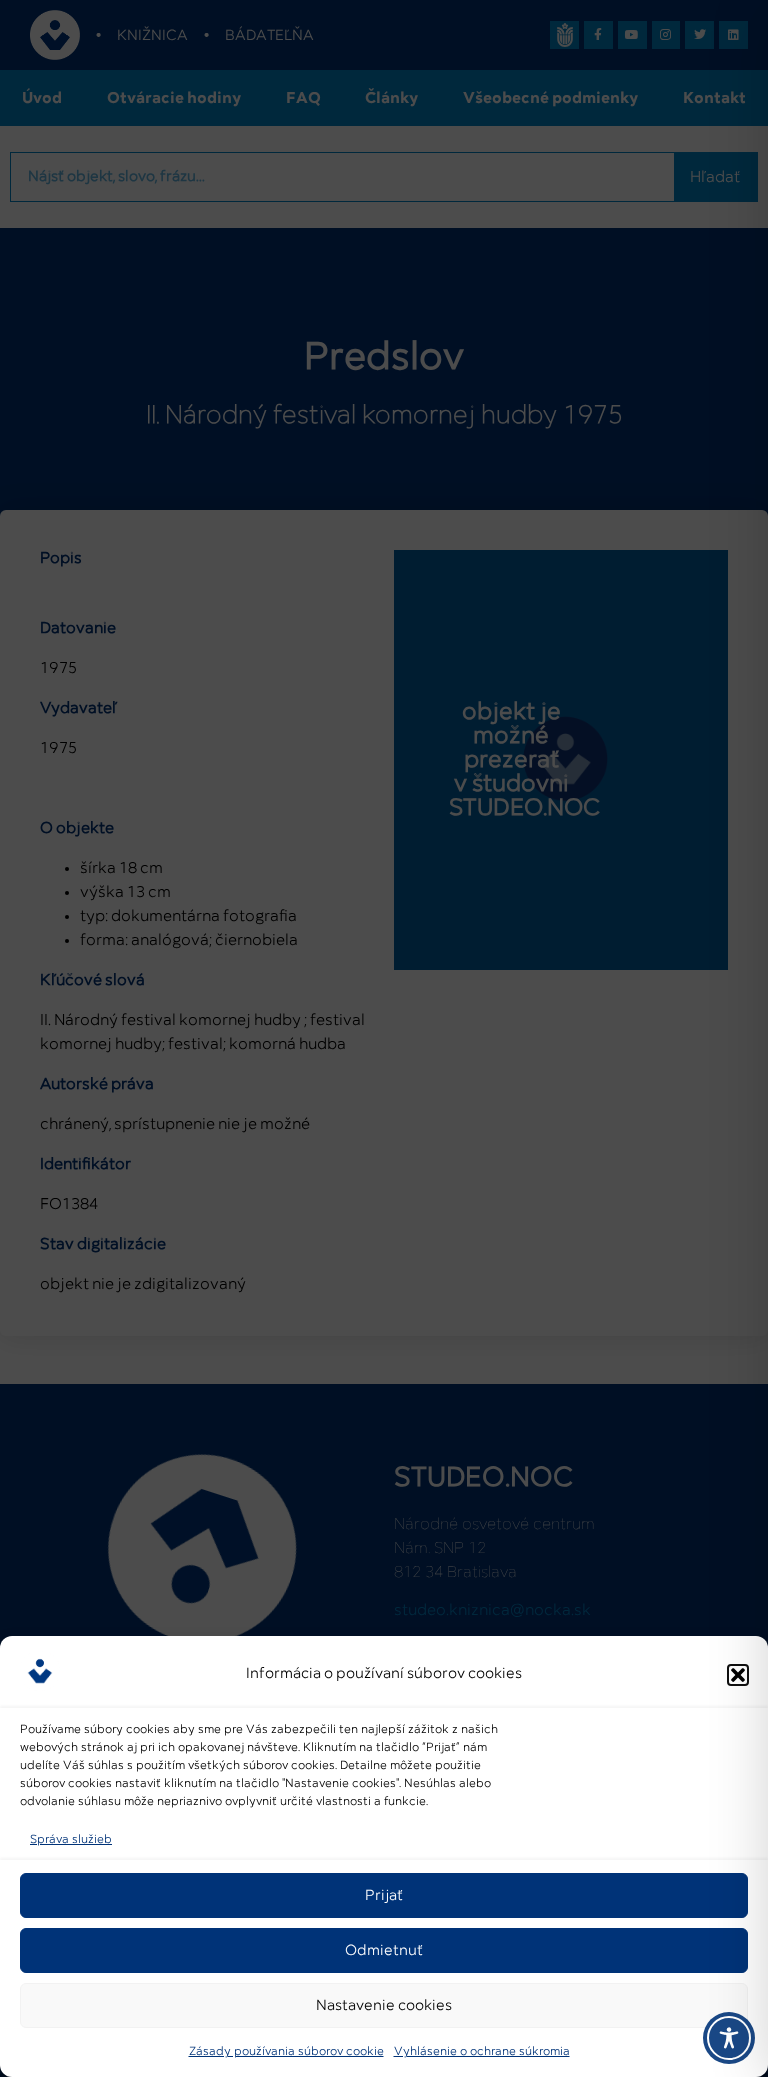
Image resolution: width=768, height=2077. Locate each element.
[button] (738, 1675)
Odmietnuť (384, 1950)
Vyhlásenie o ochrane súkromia (482, 2052)
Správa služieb (71, 1840)
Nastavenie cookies (384, 2005)
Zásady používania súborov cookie (286, 2052)
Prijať (384, 1895)
